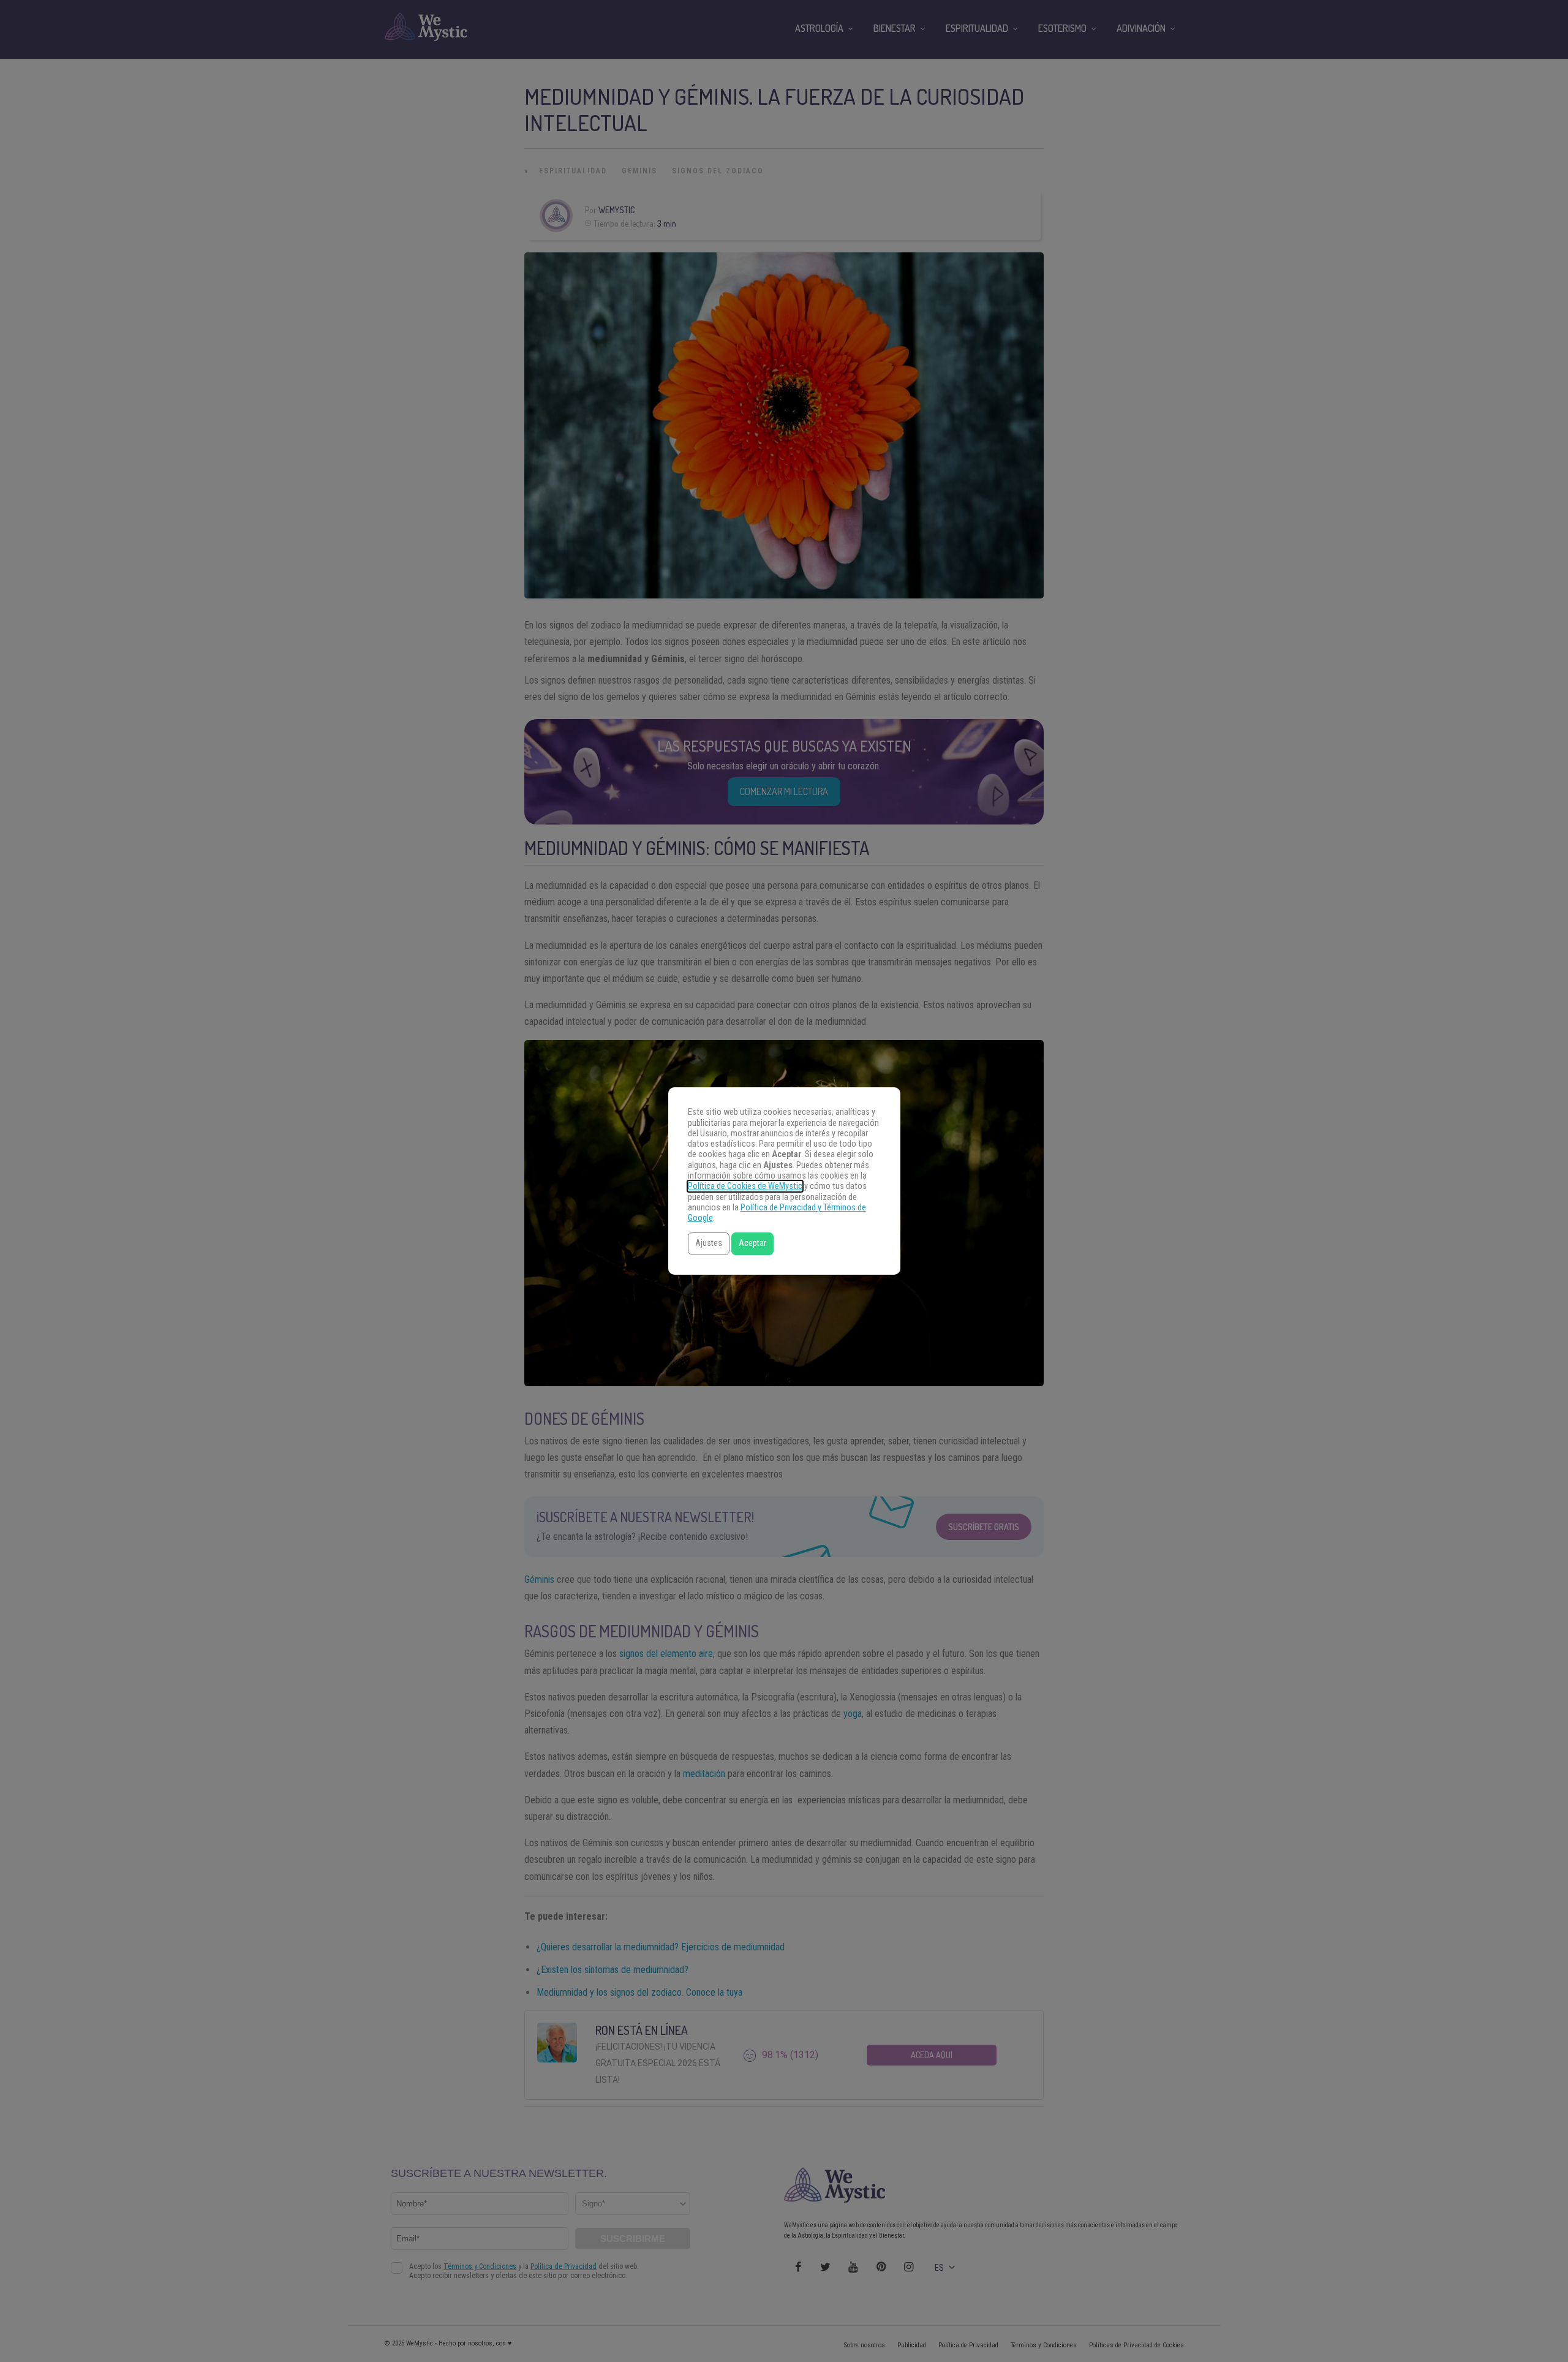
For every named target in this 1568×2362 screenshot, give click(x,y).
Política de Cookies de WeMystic (745, 1186)
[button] (709, 1244)
